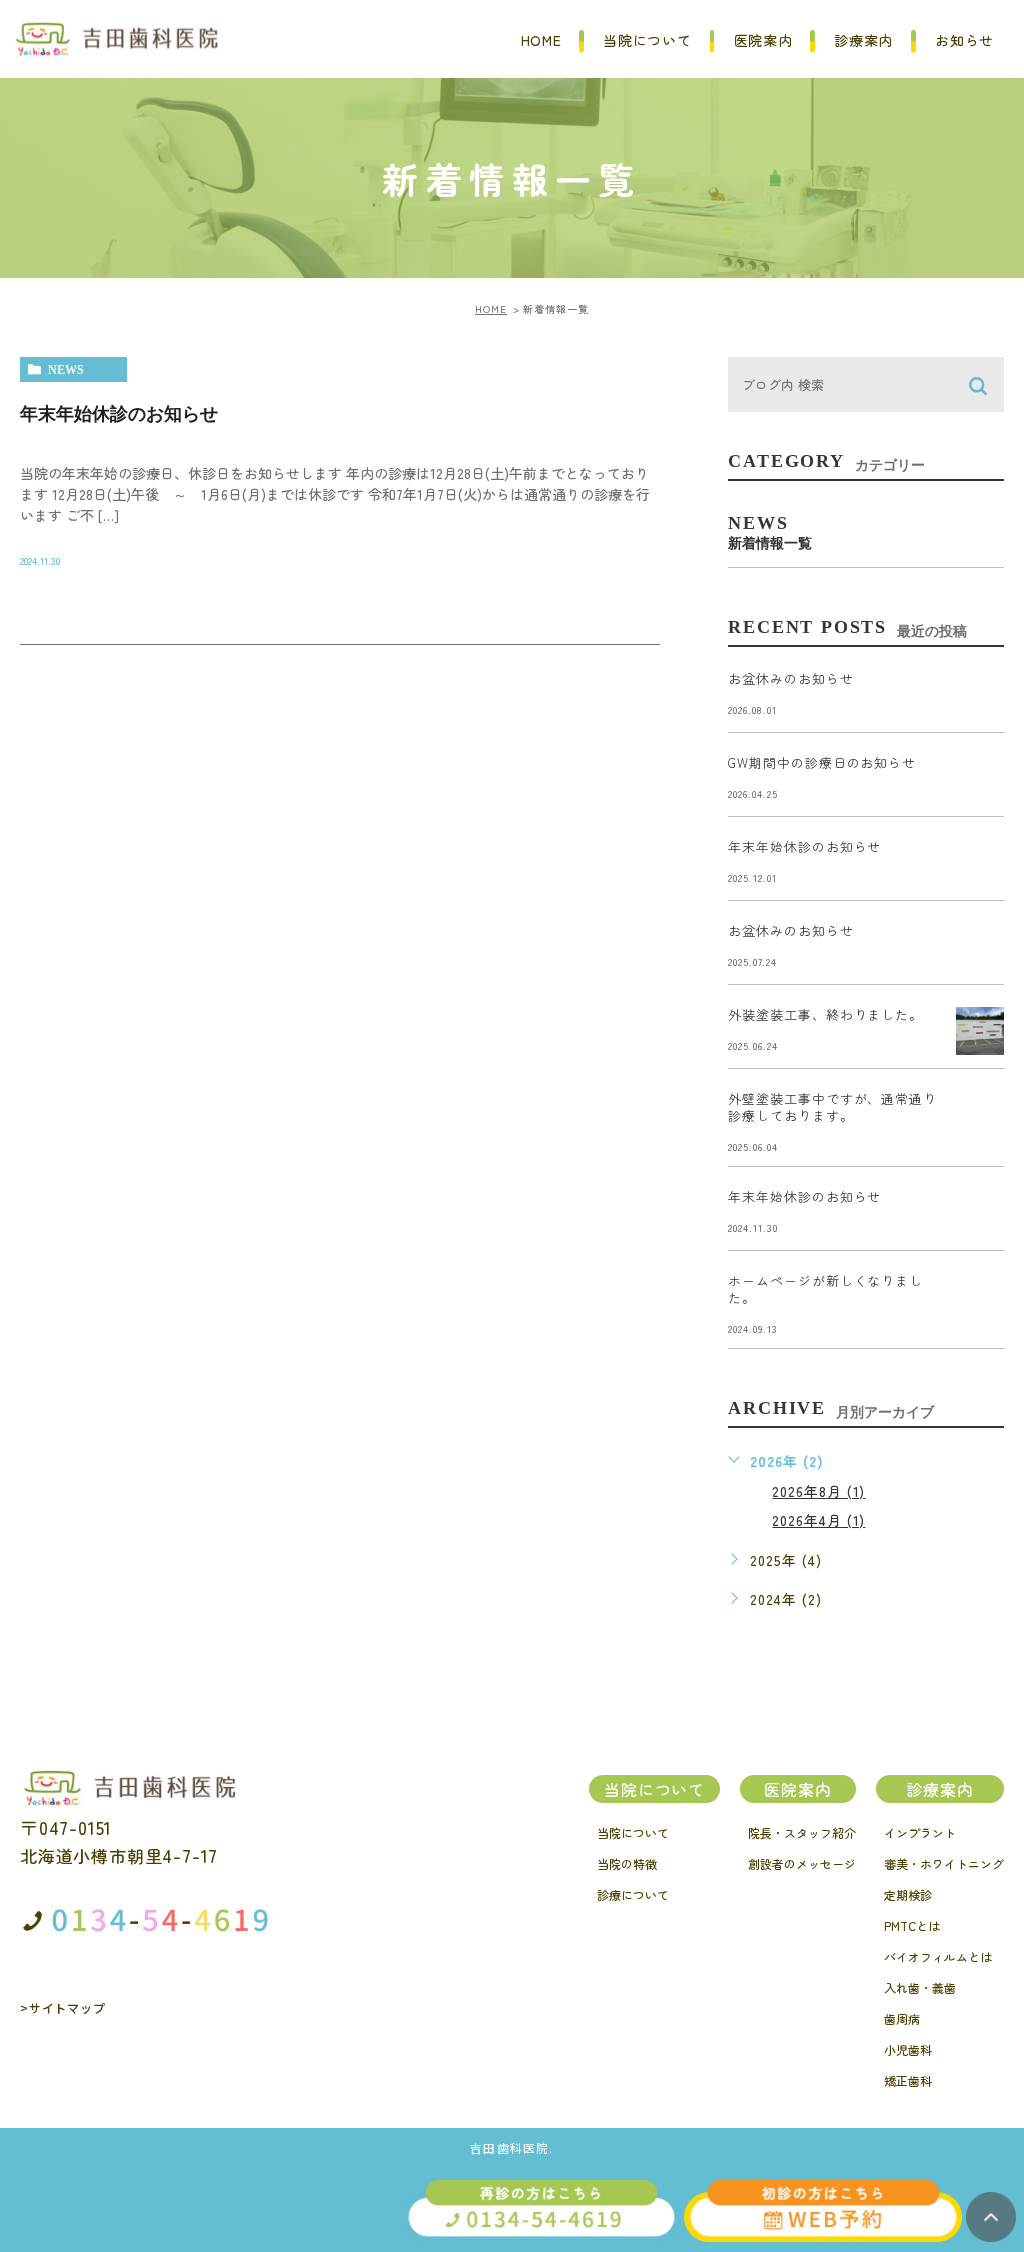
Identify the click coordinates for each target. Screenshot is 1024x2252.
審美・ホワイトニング (944, 1863)
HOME (541, 40)
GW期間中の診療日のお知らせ (822, 762)
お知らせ (964, 40)
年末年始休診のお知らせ (119, 414)
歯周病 (902, 2018)
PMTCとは (912, 1925)
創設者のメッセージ (802, 1863)
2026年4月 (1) (818, 1520)
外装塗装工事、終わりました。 (825, 1014)
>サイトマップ (63, 2007)
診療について (633, 1894)
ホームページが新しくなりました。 (825, 1289)
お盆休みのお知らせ (790, 678)
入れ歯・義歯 (920, 1987)
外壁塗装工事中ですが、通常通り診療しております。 (832, 1107)
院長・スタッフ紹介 (802, 1832)
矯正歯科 (908, 2080)
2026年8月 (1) (818, 1491)
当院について (633, 1832)
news (66, 370)
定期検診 (908, 1894)
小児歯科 (908, 2049)
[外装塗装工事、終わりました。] (980, 1031)
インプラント (920, 1832)
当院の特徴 (627, 1863)
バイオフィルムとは (938, 1956)
